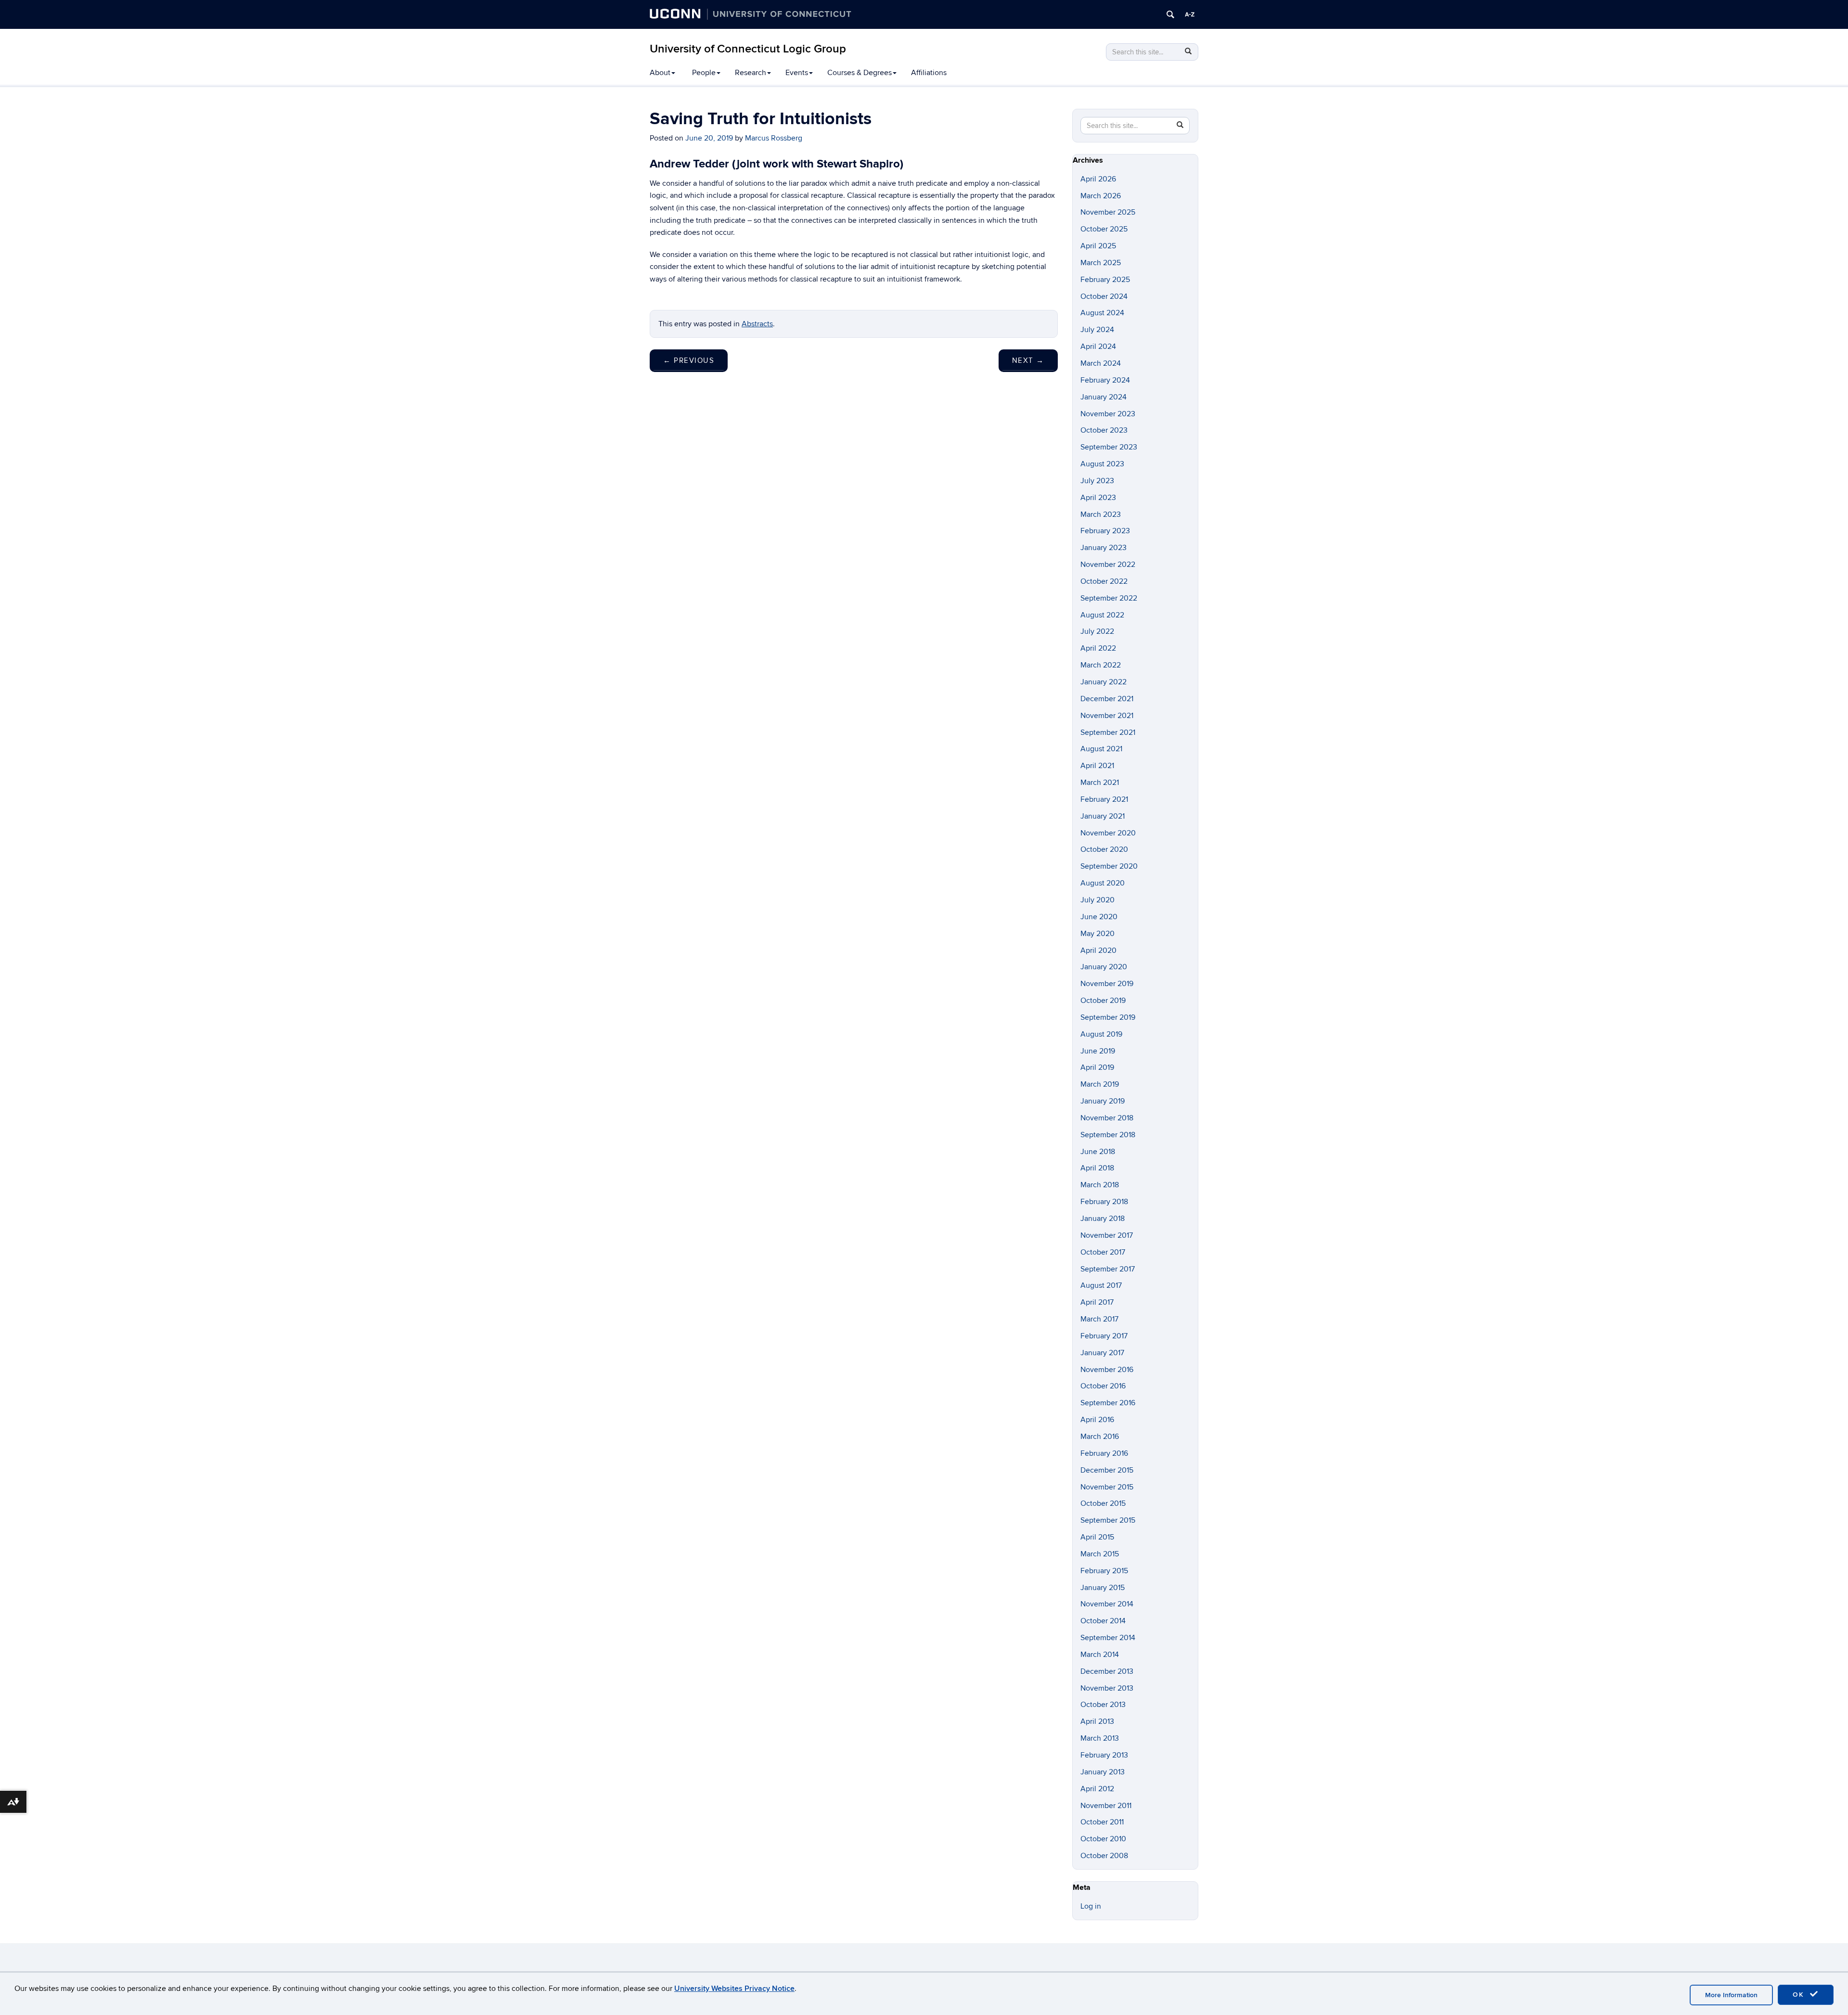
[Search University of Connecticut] (1170, 14)
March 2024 (1101, 363)
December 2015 (1107, 1470)
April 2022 (1098, 648)
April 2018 (1097, 1168)
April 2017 (1097, 1302)
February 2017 (1104, 1336)
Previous (689, 360)
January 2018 (1103, 1219)
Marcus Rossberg (774, 138)
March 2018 (1100, 1185)
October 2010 (1103, 1839)
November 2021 (1107, 716)
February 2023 (1105, 531)
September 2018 (1108, 1135)
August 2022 (1102, 615)
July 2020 (1097, 900)
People (704, 73)
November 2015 (1107, 1487)
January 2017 (1102, 1353)
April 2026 (1098, 179)
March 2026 (1101, 196)
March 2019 (1100, 1084)
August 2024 (1102, 313)
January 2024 (1104, 397)
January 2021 (1103, 816)
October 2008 (1104, 1856)
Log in (1091, 1906)
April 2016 (1097, 1420)
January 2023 (1104, 548)
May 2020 (1097, 934)
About (660, 73)
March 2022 (1101, 665)
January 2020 (1104, 967)
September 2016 (1108, 1403)
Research (751, 73)
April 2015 (1097, 1537)
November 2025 (1108, 212)
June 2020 (1099, 917)
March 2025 (1101, 263)
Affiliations (929, 73)
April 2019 (1097, 1067)
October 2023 (1104, 430)
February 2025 (1105, 280)
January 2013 (1103, 1772)
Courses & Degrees (860, 73)
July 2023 (1097, 481)
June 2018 (1098, 1152)
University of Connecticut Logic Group (748, 49)
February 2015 (1104, 1571)
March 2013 (1100, 1738)
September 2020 (1109, 866)
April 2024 (1098, 347)
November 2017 (1107, 1235)
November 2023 (1108, 414)
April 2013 (1097, 1721)
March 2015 (1100, 1554)
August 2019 (1101, 1034)
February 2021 (1104, 799)
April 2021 (1097, 766)
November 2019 (1107, 984)
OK (1800, 1995)
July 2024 (1097, 330)
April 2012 (1097, 1789)
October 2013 (1103, 1705)
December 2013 (1107, 1671)
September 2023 (1109, 447)
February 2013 (1104, 1755)
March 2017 (1099, 1319)
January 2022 (1104, 682)
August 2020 (1103, 883)
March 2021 (1100, 783)
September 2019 (1108, 1017)
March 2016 (1100, 1437)
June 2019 (1098, 1051)
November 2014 (1107, 1604)
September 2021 (1108, 732)
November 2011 (1106, 1806)
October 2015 (1103, 1503)
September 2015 (1108, 1520)
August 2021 (1101, 749)
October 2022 (1104, 581)
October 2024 (1104, 296)
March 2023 (1101, 514)
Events (797, 73)
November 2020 (1108, 833)
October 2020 (1104, 849)
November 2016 (1107, 1370)
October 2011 (1102, 1822)
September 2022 (1109, 598)
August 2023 (1102, 464)
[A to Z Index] (1190, 14)
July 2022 (1097, 631)
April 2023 (1098, 498)
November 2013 (1107, 1688)
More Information (1731, 1995)
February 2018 (1104, 1202)
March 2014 (1100, 1655)
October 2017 (1103, 1252)
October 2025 (1104, 229)
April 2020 (1098, 950)
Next (1028, 360)
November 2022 (1108, 565)
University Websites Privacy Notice (734, 1989)
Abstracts (757, 324)
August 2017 (1101, 1285)
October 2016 (1103, 1386)
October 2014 (1103, 1621)
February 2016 (1104, 1453)
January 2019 (1103, 1101)
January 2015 (1103, 1588)
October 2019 (1103, 1001)
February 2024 (1105, 380)
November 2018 (1107, 1118)
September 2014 (1108, 1638)
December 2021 (1107, 699)
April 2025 (1098, 246)
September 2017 (1108, 1269)
